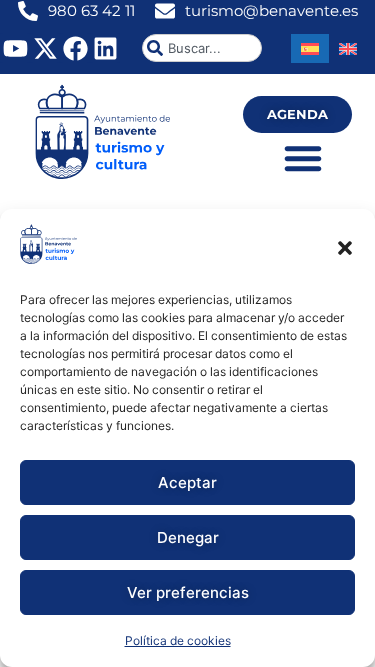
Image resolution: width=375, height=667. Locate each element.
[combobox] (202, 48)
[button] (345, 248)
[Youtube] (15, 48)
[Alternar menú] (303, 158)
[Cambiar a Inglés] (348, 48)
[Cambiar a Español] (310, 48)
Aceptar (187, 482)
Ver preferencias (188, 592)
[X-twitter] (45, 48)
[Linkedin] (105, 48)
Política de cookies (178, 640)
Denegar (188, 537)
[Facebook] (75, 48)
